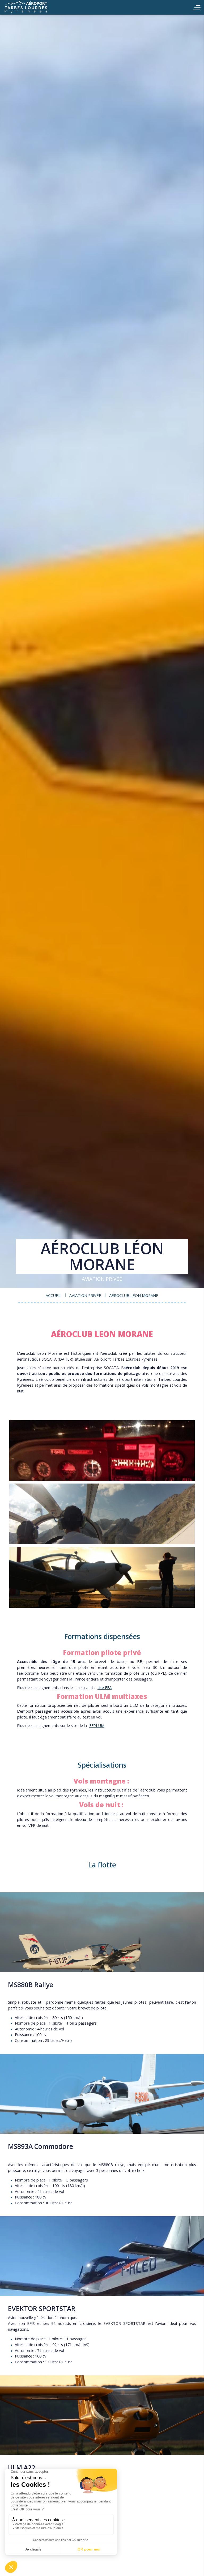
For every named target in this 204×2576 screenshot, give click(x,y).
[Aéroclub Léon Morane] (102, 1451)
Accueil (35, 7)
